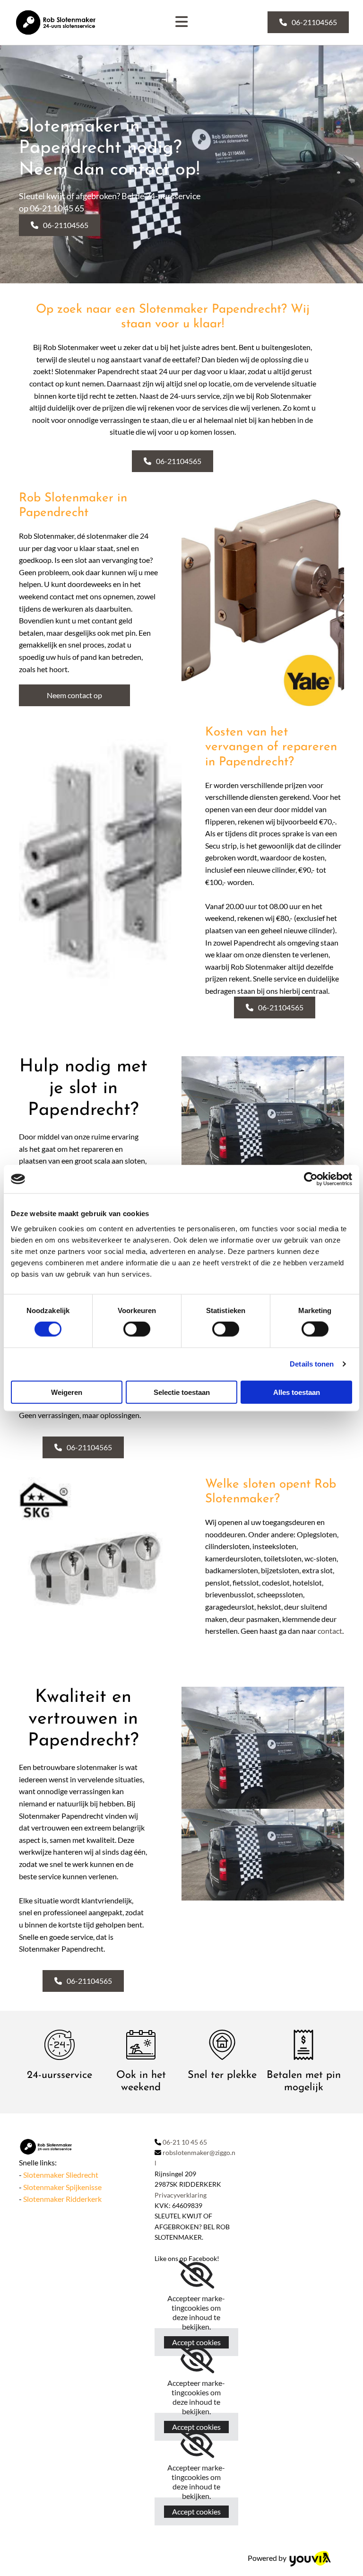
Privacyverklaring (181, 2195)
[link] (196, 2275)
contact (330, 1631)
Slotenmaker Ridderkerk (62, 2199)
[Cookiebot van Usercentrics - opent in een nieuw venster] (311, 1179)
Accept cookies (196, 2342)
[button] (308, 22)
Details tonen (312, 1364)
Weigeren (67, 1392)
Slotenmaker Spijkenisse (62, 2187)
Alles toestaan (297, 1392)
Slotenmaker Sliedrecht (61, 2175)
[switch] (137, 1329)
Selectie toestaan (182, 1392)
